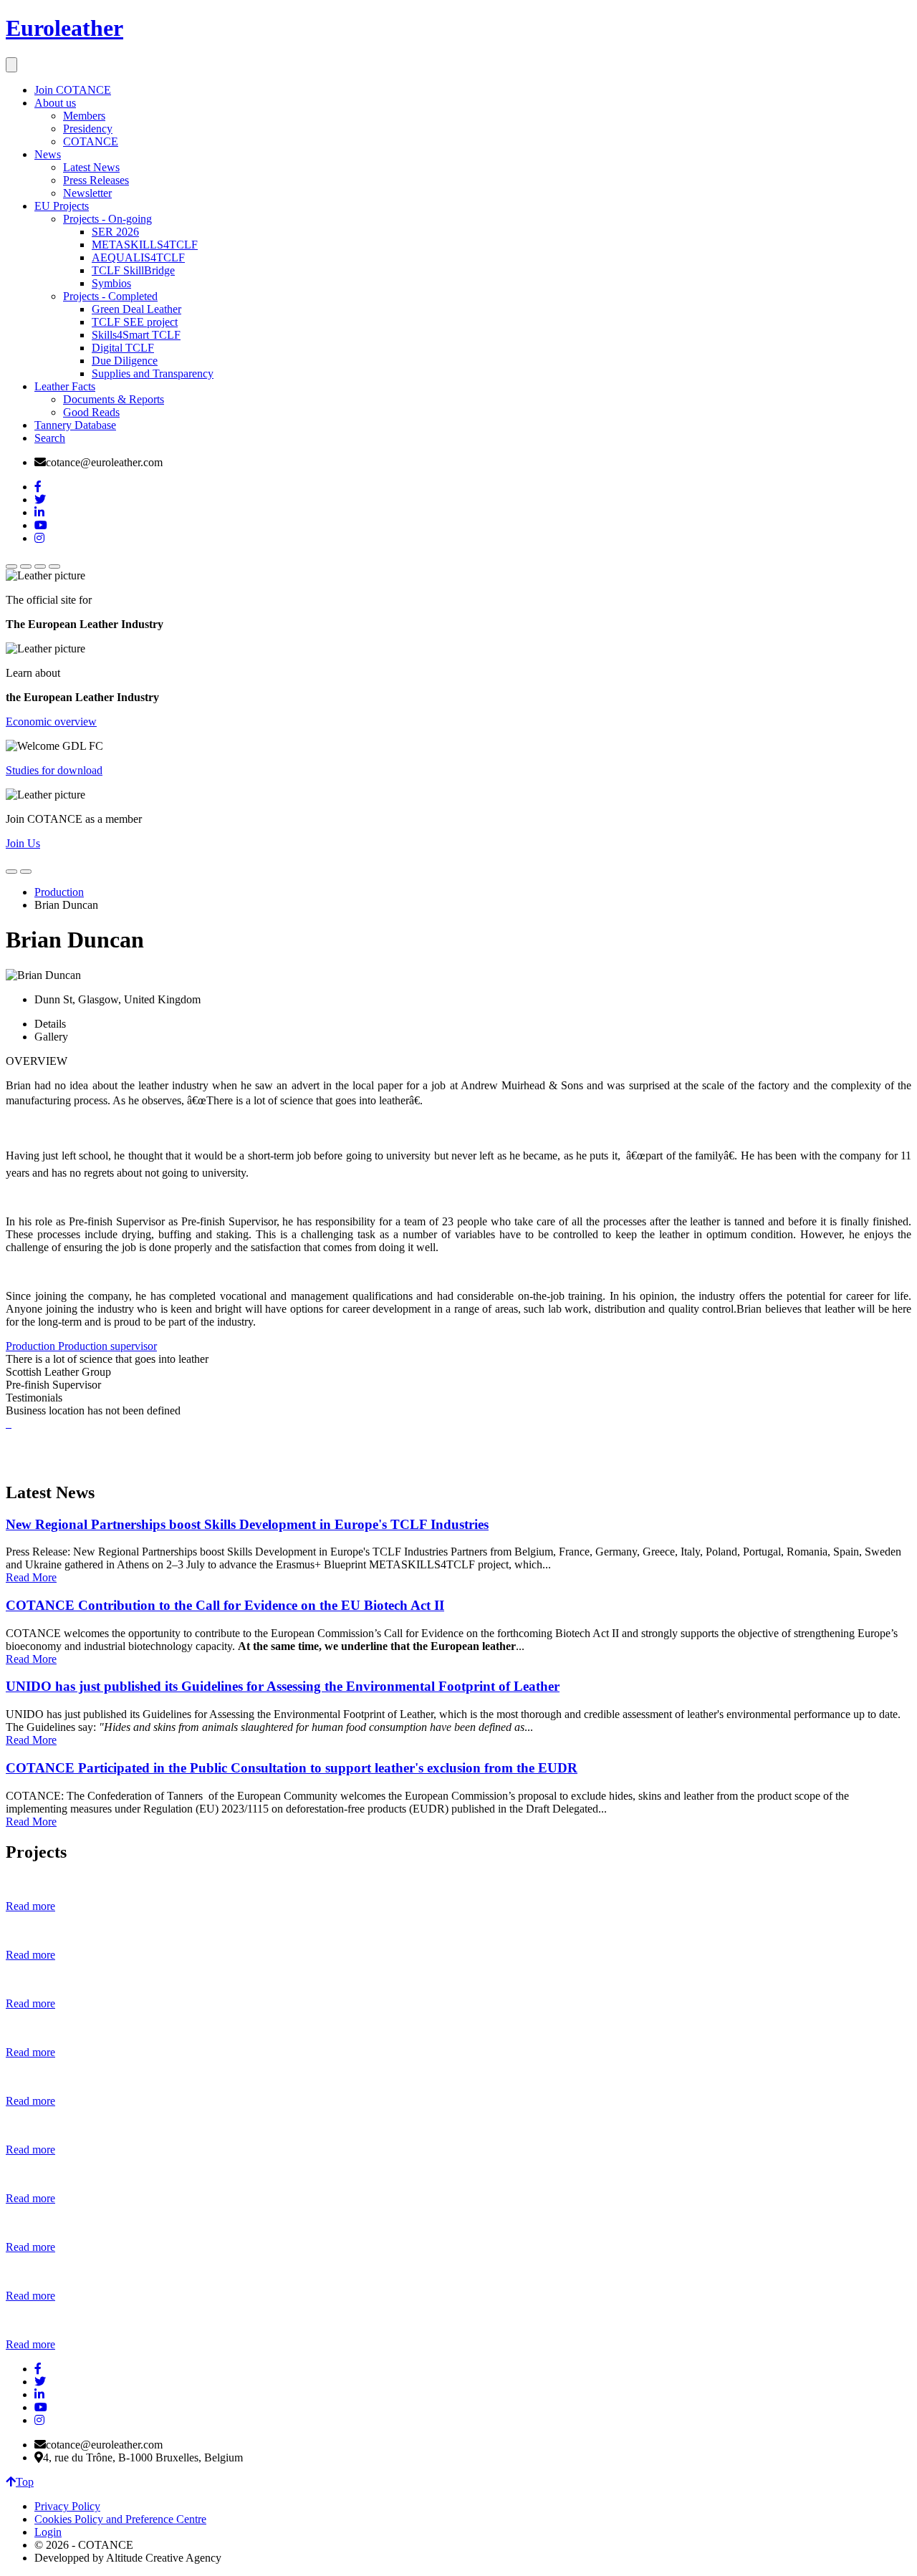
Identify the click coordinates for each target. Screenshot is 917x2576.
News (48, 154)
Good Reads (91, 412)
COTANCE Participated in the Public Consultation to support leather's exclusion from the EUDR (292, 1768)
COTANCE (91, 141)
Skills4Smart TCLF (136, 335)
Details (50, 1024)
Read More (31, 1577)
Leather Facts (65, 386)
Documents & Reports (114, 399)
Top (25, 2482)
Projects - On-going (107, 219)
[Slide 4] (54, 566)
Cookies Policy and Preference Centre (120, 2519)
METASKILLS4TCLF (145, 245)
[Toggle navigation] (11, 65)
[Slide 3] (40, 566)
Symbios (111, 283)
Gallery (51, 1037)
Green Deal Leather (136, 309)
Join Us (23, 843)
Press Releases (96, 180)
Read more (30, 1906)
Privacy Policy (67, 2506)
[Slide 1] (11, 566)
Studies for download (54, 770)
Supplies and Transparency (153, 373)
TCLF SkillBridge (133, 270)
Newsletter (87, 193)
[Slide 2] (26, 566)
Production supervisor (107, 1346)
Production (59, 892)
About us (55, 103)
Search (50, 438)
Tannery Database (75, 425)
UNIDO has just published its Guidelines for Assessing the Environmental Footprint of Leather (283, 1686)
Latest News (91, 167)
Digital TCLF (123, 348)
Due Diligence (125, 361)
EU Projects (62, 206)
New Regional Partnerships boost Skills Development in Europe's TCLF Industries (247, 1524)
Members (84, 116)
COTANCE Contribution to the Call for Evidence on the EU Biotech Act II (225, 1605)
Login (48, 2532)
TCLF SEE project (135, 322)
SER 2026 (115, 232)
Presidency (88, 129)
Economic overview (51, 722)
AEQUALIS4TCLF (138, 257)
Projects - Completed (110, 296)
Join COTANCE (73, 90)
